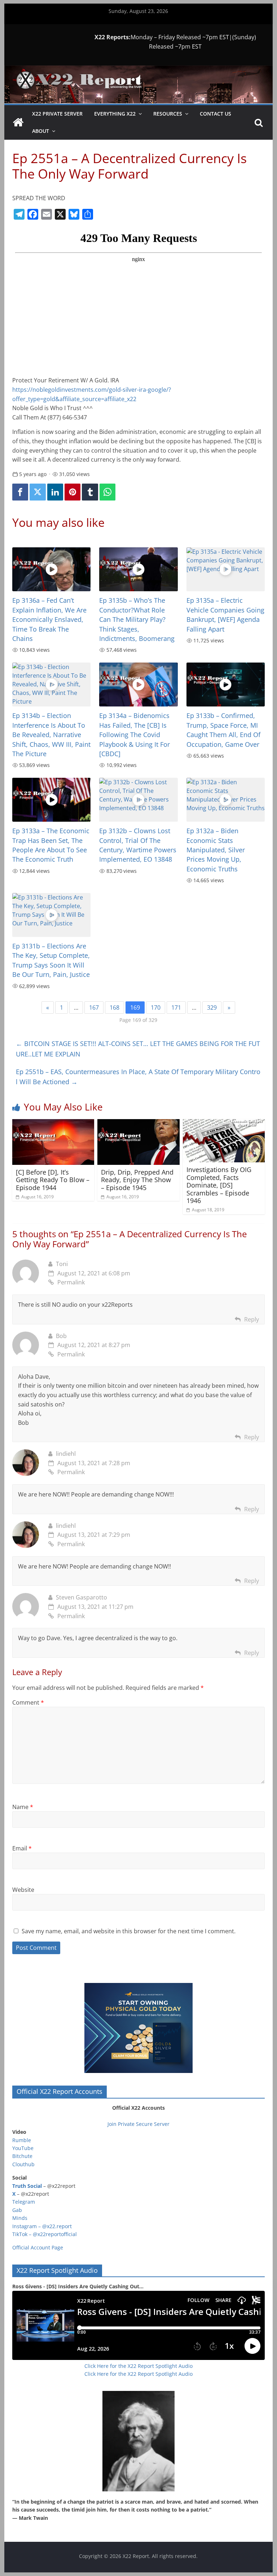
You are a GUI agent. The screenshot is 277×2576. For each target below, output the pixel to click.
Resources (168, 114)
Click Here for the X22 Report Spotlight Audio (138, 2366)
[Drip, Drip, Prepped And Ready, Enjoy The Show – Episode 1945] (138, 1123)
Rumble (22, 2140)
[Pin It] (72, 492)
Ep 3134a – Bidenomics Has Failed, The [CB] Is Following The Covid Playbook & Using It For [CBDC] (135, 735)
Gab (17, 2210)
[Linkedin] (55, 492)
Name (23, 1807)
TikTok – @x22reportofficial (45, 2234)
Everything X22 (115, 114)
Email (22, 1848)
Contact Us (216, 114)
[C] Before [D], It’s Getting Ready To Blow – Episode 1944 (53, 1180)
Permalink (71, 1282)
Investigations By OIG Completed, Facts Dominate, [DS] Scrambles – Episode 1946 (219, 1185)
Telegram (24, 2202)
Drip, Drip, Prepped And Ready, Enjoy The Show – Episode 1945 (137, 1180)
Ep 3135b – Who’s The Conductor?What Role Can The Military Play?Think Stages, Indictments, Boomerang (137, 619)
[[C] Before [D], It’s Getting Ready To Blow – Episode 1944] (53, 1123)
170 (156, 1007)
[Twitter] (38, 492)
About (41, 131)
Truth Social (27, 2186)
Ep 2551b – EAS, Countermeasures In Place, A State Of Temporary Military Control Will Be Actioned (138, 1077)
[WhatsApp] (107, 492)
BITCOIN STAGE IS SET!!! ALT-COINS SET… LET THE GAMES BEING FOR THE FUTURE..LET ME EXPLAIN (138, 1049)
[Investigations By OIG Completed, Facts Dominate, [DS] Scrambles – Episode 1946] (224, 1123)
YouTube (23, 2148)
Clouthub (23, 2164)
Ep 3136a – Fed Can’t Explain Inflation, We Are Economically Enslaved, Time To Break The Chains (49, 619)
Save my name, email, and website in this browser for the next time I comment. (129, 1931)
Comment (28, 1702)
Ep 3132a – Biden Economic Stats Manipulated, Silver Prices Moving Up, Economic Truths (216, 850)
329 (212, 1007)
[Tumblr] (90, 492)
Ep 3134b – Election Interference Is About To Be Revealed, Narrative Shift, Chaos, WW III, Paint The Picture (51, 735)
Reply (252, 1319)
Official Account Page (38, 2247)
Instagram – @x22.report (42, 2226)
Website (23, 1890)
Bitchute (22, 2156)
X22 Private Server (57, 114)
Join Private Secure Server (138, 2124)
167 (94, 1007)
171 (176, 1007)
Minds (20, 2218)
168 (115, 1007)
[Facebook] (20, 492)
